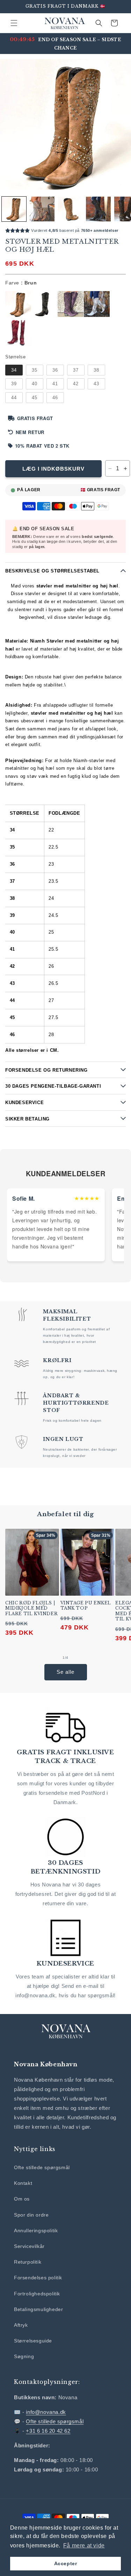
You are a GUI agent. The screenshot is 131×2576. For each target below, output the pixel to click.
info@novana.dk (46, 2412)
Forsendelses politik (38, 2278)
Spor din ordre (31, 2215)
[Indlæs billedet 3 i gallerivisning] (70, 209)
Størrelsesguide (33, 2341)
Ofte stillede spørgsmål (42, 2167)
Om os (22, 2199)
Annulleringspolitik (36, 2231)
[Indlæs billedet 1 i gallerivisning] (14, 209)
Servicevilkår (29, 2246)
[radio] (18, 304)
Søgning (24, 2356)
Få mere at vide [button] (84, 2545)
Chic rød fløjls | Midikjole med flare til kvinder (31, 1608)
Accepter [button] (66, 2563)
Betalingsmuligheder (38, 2309)
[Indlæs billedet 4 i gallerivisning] (98, 209)
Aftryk (21, 2325)
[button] (14, 23)
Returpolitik (28, 2262)
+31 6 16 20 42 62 (48, 2431)
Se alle (65, 1672)
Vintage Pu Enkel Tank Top (86, 1606)
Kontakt (23, 2183)
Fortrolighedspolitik (37, 2294)
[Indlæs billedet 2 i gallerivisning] (42, 209)
